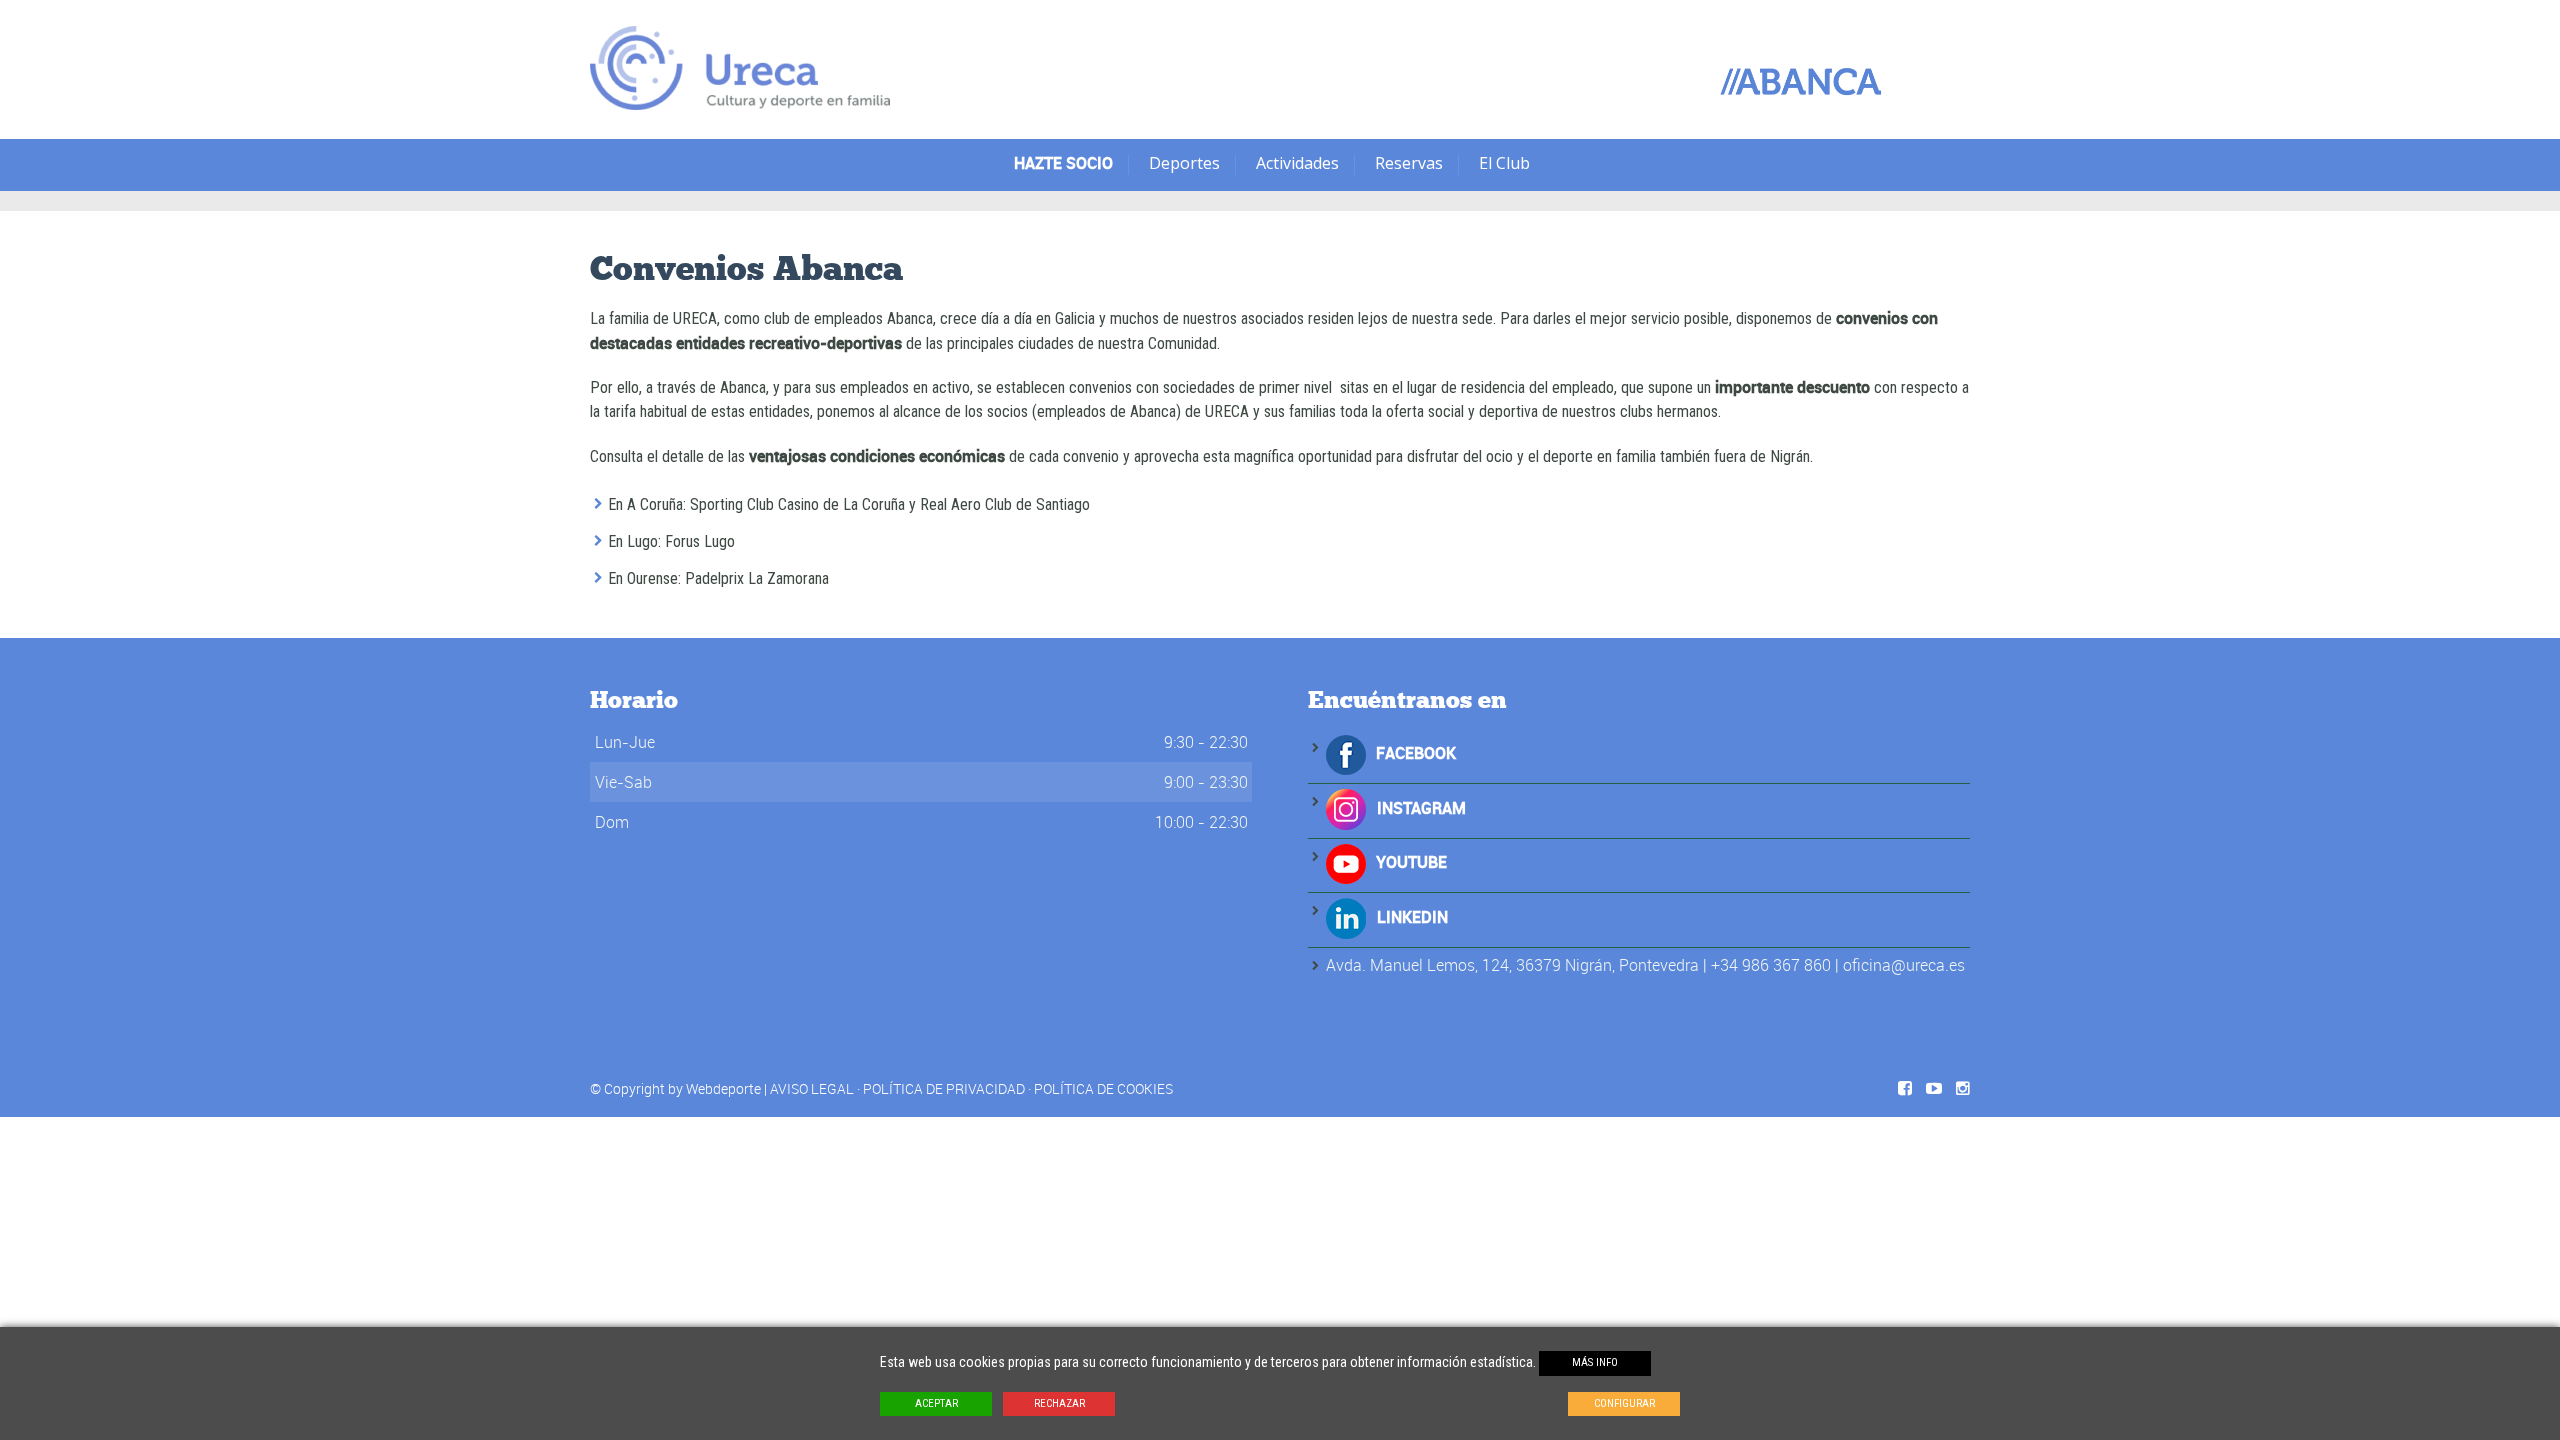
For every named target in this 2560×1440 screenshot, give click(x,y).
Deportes (1184, 163)
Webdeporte (723, 1088)
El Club (1504, 163)
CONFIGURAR (1624, 1403)
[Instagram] (1346, 808)
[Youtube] (1346, 862)
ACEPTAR (936, 1403)
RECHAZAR (1059, 1403)
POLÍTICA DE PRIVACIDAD (944, 1088)
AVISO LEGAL (812, 1088)
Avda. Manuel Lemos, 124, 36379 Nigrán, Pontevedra (1512, 965)
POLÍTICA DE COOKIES (1103, 1088)
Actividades (1297, 163)
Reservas (1409, 163)
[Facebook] (1346, 753)
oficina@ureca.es (1904, 965)
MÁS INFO (1595, 1362)
